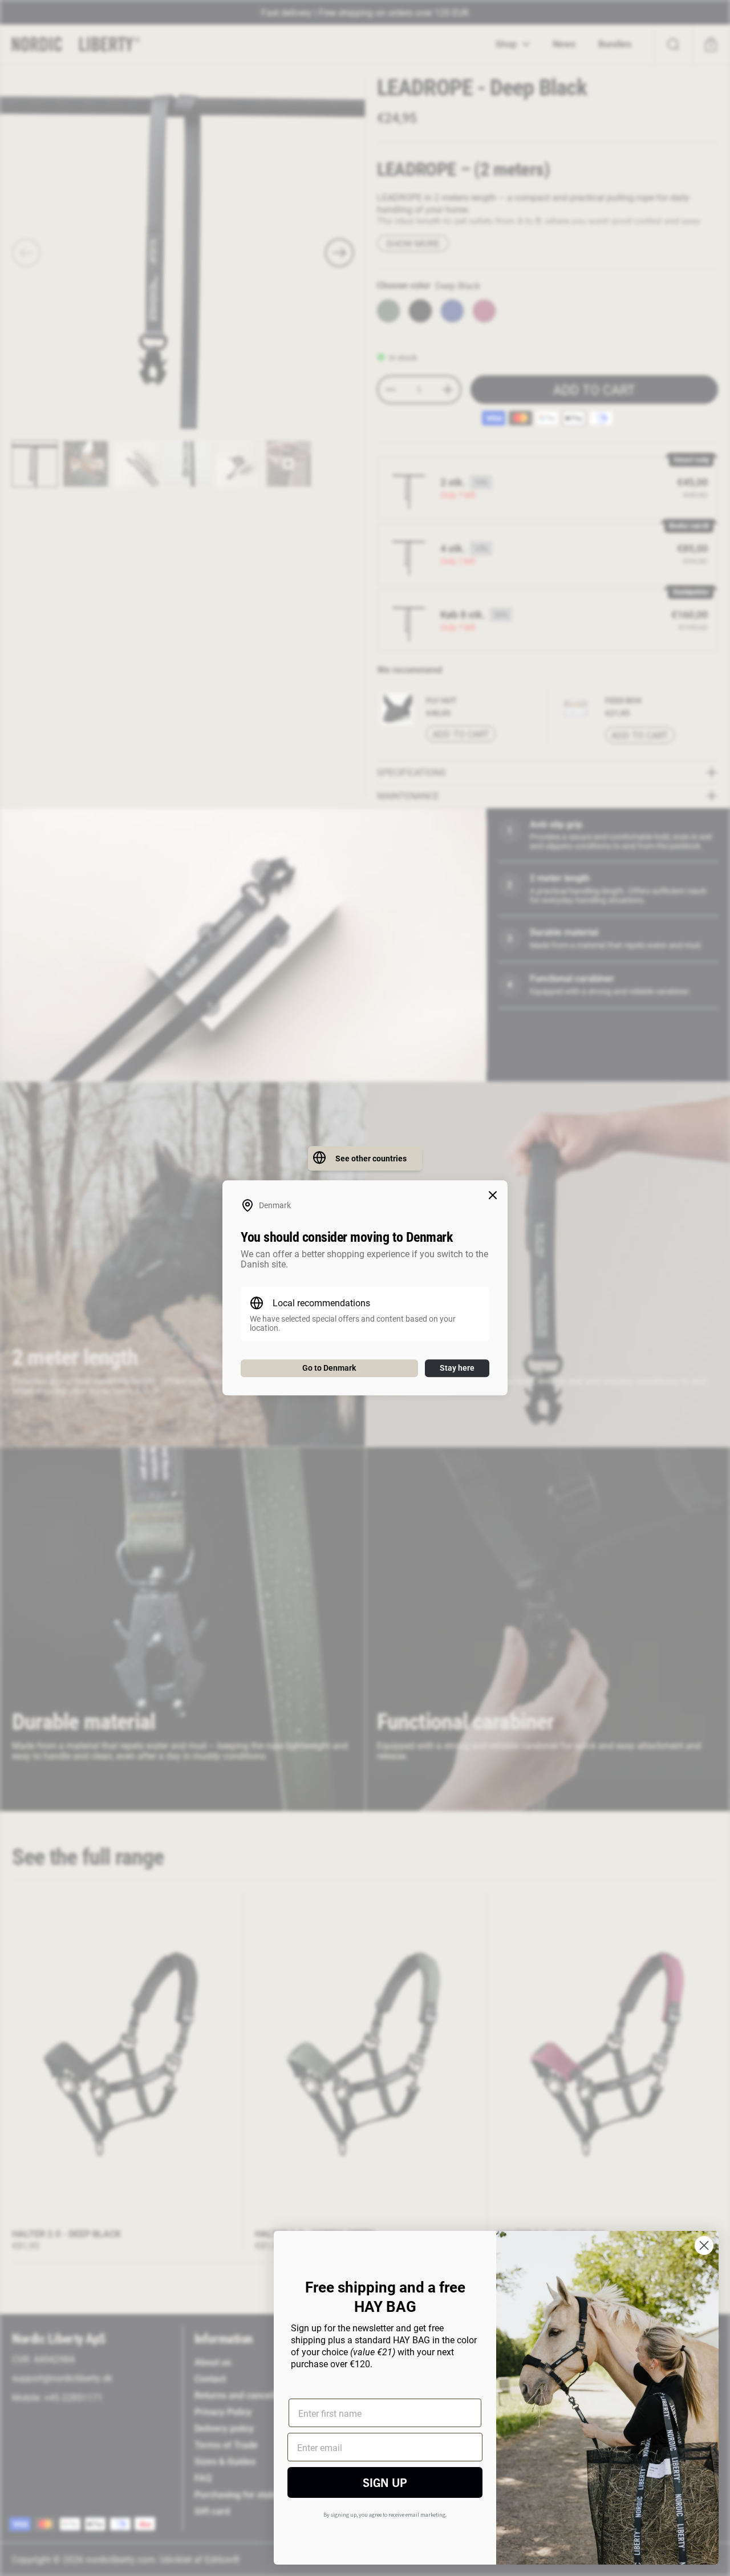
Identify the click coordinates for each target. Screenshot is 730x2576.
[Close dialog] (704, 2245)
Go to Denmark (329, 1368)
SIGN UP (385, 2482)
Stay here (457, 1368)
